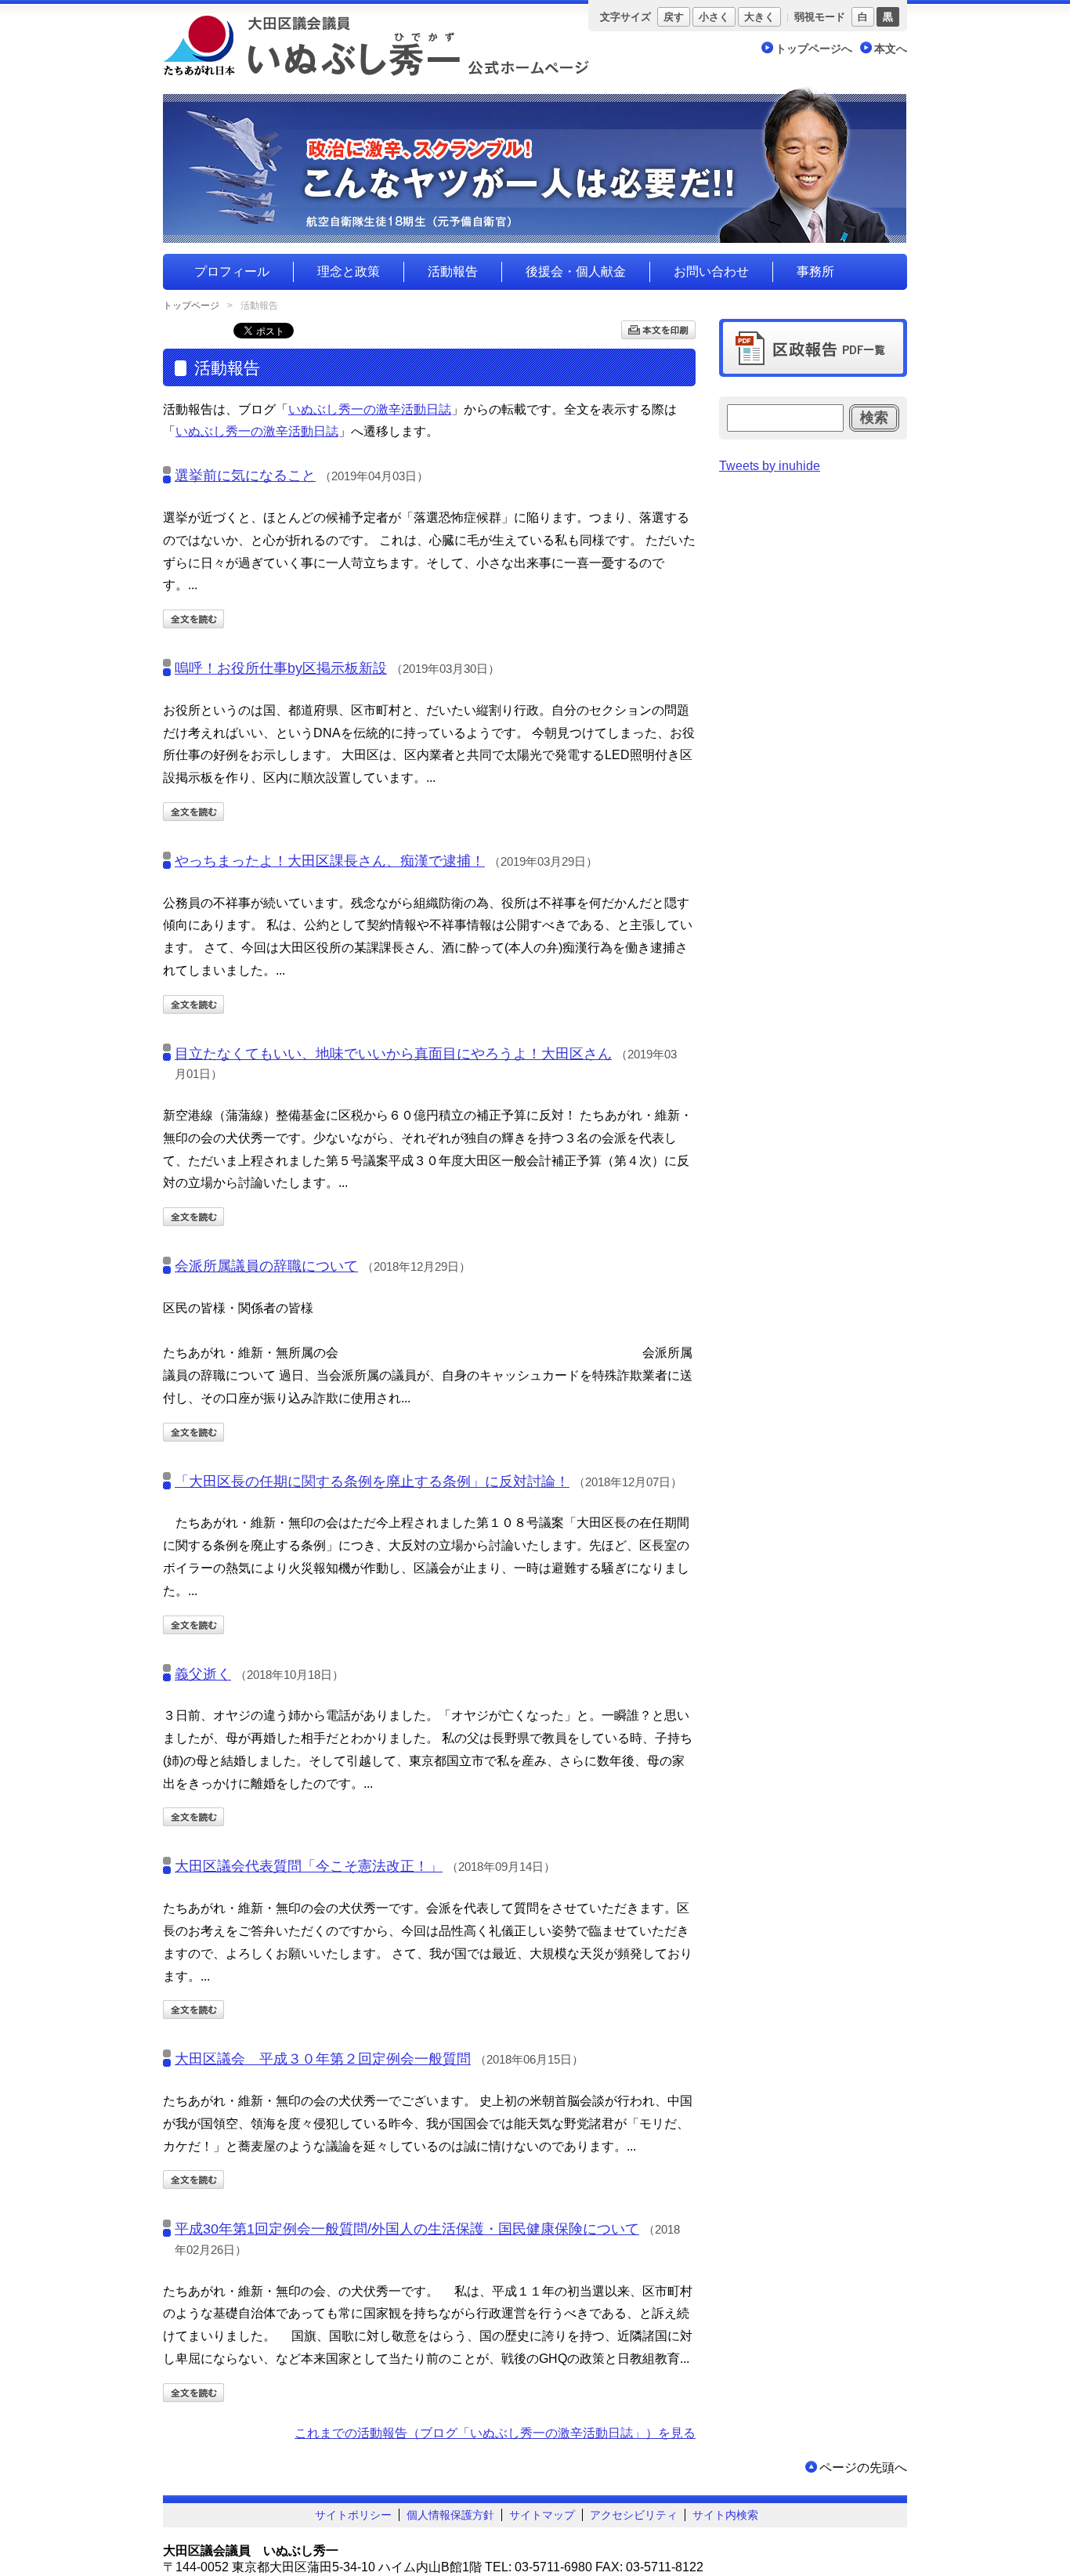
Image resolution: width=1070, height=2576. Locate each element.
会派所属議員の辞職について (266, 1266)
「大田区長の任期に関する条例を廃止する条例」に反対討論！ (372, 1482)
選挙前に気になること (245, 476)
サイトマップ (542, 2515)
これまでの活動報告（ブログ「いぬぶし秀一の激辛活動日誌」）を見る (495, 2433)
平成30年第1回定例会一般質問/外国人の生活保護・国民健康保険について (407, 2229)
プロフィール (232, 271)
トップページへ (814, 49)
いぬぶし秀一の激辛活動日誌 (370, 409)
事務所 (815, 271)
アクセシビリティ (634, 2515)
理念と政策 (349, 271)
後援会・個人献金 (576, 271)
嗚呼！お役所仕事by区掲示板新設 (281, 668)
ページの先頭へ (863, 2467)
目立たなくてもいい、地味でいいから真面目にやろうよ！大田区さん (393, 1054)
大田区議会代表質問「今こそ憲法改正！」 (309, 1866)
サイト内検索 (725, 2515)
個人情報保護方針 (450, 2515)
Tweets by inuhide (770, 466)
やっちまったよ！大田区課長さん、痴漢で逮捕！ (330, 861)
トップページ (191, 306)
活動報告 (453, 271)
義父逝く (203, 1674)
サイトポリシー (353, 2515)
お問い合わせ (711, 271)
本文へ (891, 49)
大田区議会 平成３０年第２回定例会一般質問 (323, 2059)
